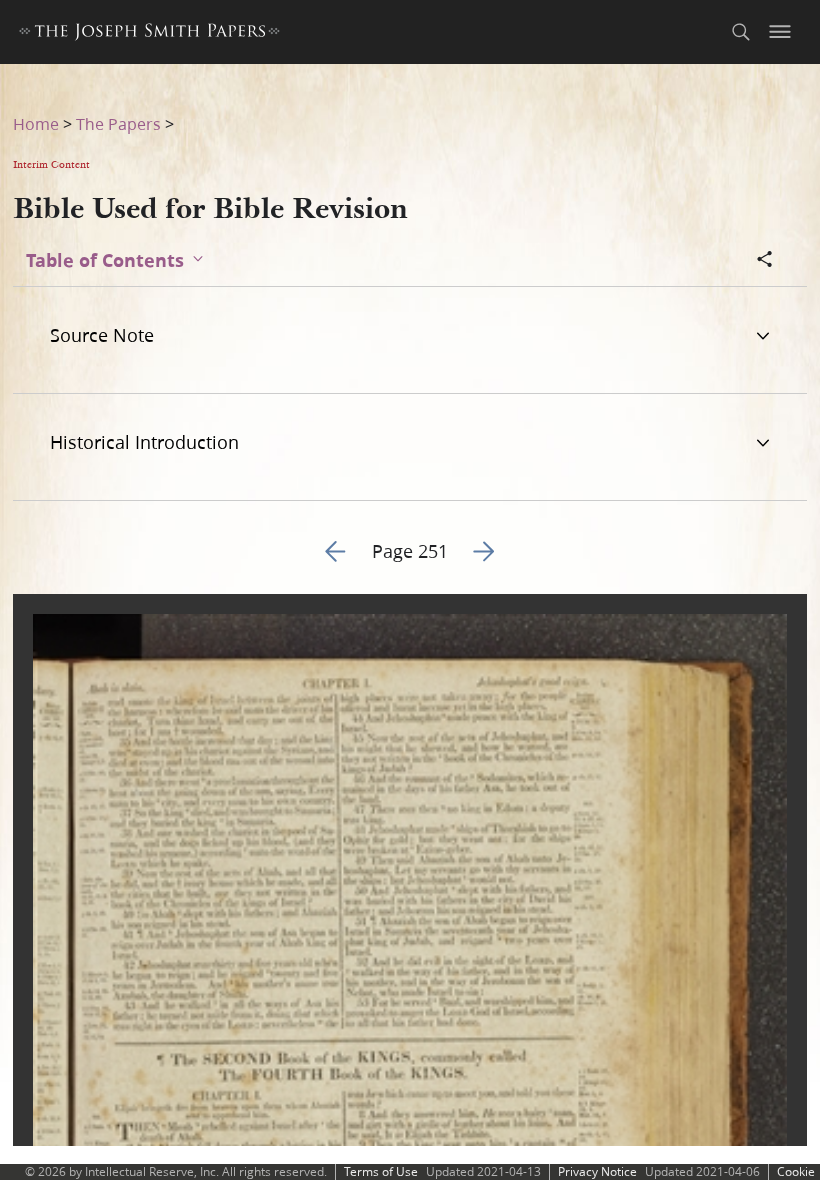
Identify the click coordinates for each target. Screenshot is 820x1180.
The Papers (118, 123)
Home (36, 123)
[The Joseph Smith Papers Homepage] (149, 34)
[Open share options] (765, 261)
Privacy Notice (597, 1171)
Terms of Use (381, 1171)
